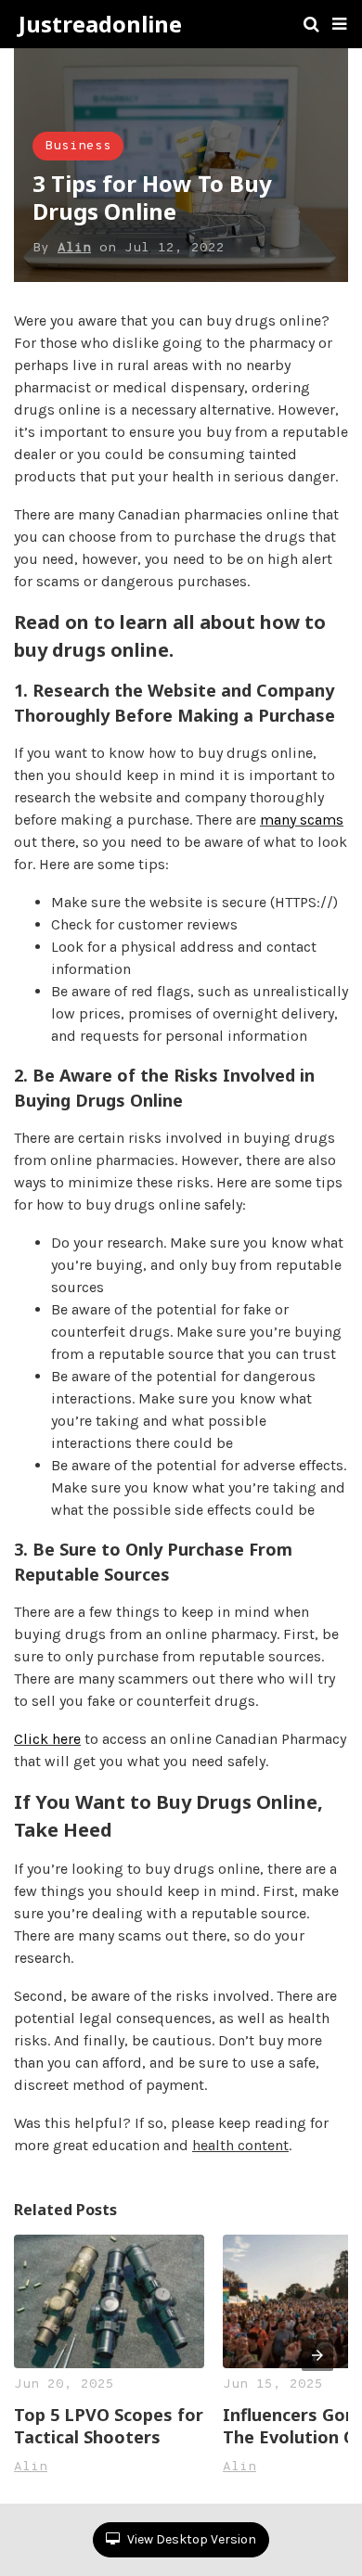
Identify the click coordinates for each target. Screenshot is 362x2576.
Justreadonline (100, 24)
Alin (74, 248)
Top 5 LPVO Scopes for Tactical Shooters (109, 2426)
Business (78, 146)
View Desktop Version (190, 2539)
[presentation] (317, 2355)
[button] (339, 24)
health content (240, 2145)
